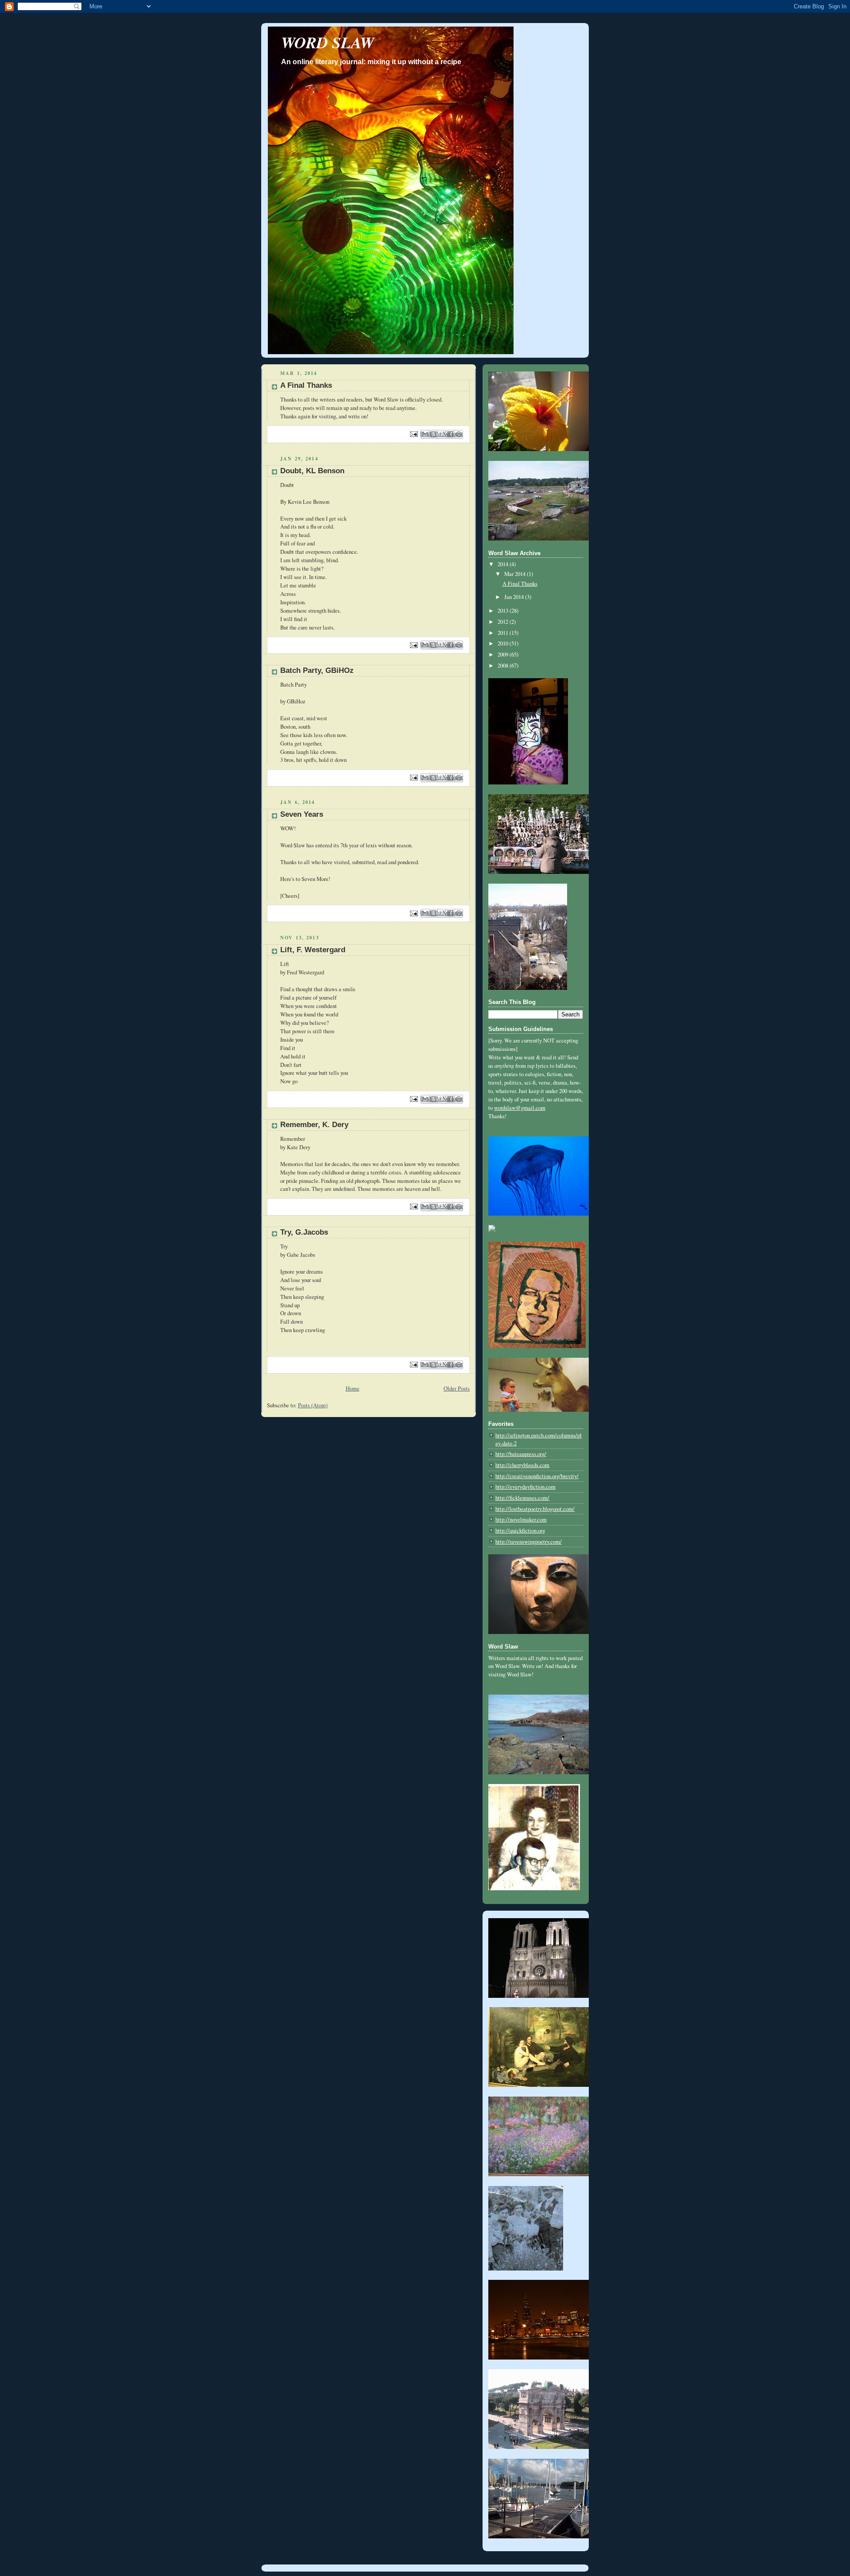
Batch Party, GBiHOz (317, 670)
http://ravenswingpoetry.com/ (529, 1542)
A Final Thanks (306, 385)
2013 (504, 611)
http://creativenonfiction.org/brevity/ (537, 1476)
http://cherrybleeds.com (522, 1465)
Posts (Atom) (313, 1405)
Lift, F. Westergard (313, 950)
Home (353, 1388)
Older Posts (457, 1388)
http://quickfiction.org (520, 1531)
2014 (504, 564)
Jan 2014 (515, 597)
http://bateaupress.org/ (521, 1454)
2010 (504, 643)
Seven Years (302, 814)
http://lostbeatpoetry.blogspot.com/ (535, 1509)
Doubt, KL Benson (312, 471)
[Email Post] (413, 433)
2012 (504, 622)
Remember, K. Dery (314, 1125)
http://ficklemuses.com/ (522, 1498)
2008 (504, 666)
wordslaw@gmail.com (520, 1108)
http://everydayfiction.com (525, 1487)
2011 (504, 633)
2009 (504, 655)
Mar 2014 (516, 574)
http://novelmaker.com (521, 1520)
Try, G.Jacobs (304, 1232)
